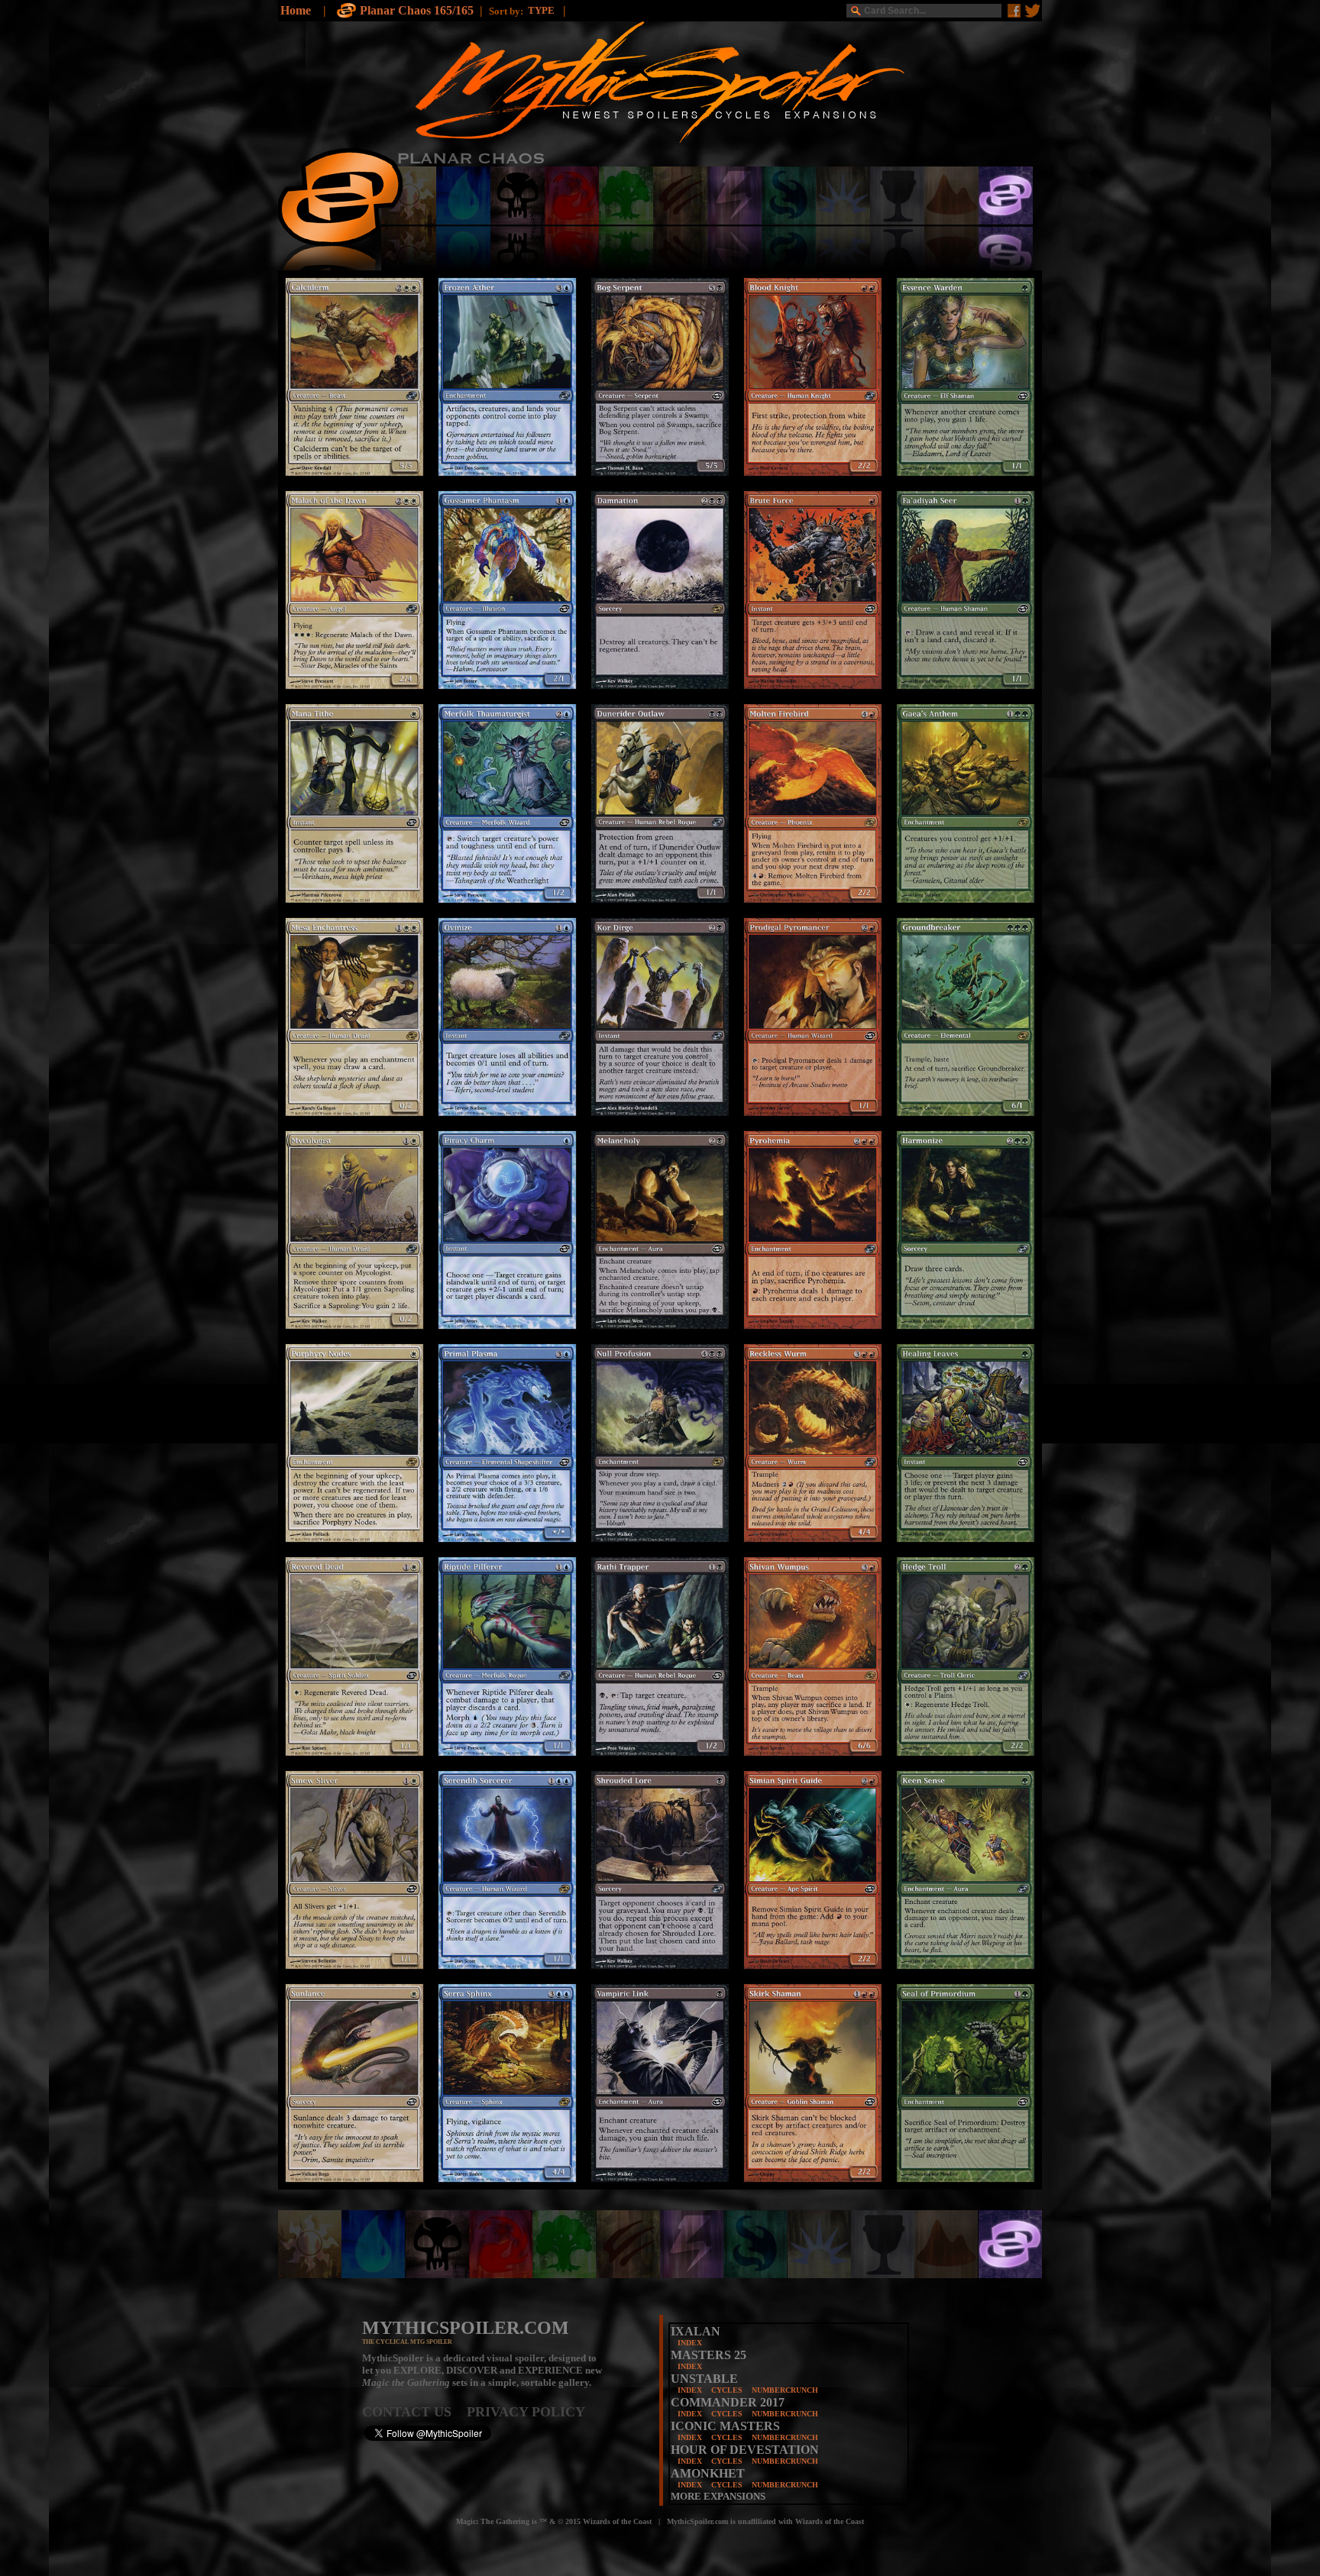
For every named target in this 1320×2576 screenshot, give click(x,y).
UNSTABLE (704, 2379)
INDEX (690, 2343)
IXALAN (696, 2331)
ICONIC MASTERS (725, 2426)
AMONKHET (708, 2473)
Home (296, 10)
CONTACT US (414, 2412)
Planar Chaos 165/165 (417, 10)
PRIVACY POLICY (526, 2412)
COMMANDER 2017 (728, 2402)
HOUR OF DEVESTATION (745, 2450)
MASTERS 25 (709, 2355)
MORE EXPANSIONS (718, 2496)
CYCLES (727, 2390)
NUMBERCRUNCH (785, 2390)
